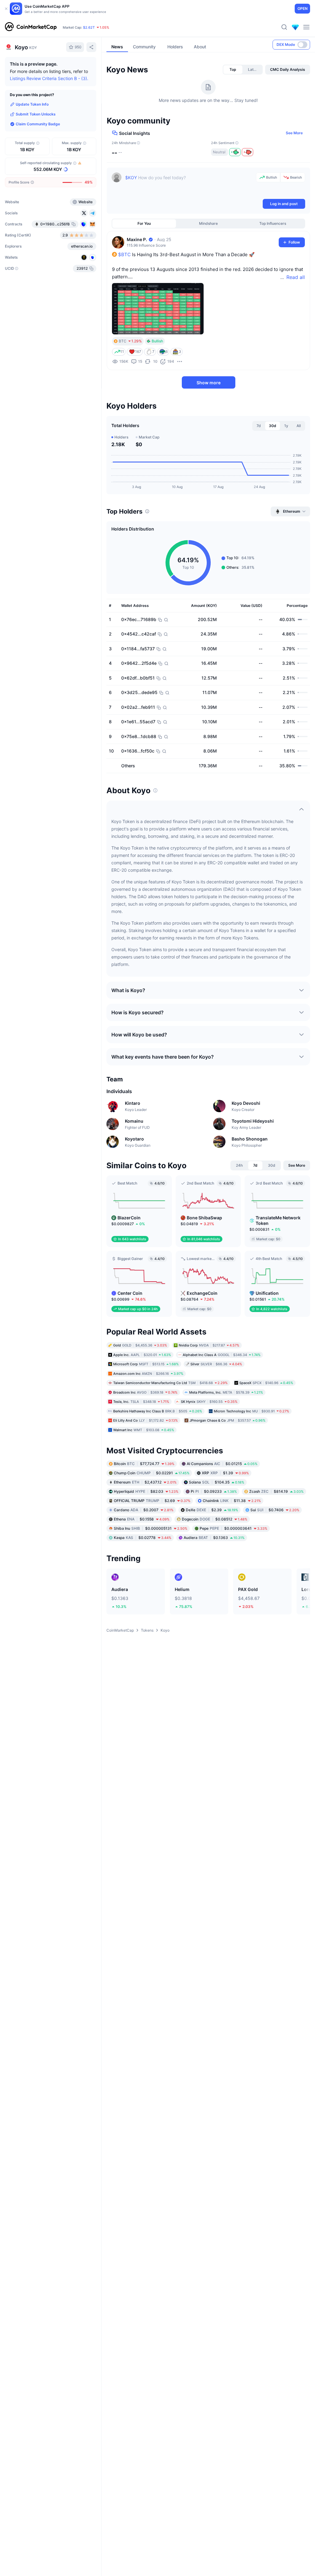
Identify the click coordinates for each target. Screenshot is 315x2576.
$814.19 (276, 1491)
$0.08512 (215, 1519)
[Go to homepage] (31, 27)
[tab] (233, 70)
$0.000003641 (233, 1528)
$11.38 (232, 1501)
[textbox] (189, 185)
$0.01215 (222, 1464)
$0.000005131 (151, 1528)
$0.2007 (144, 1510)
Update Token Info (32, 104)
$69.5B (83, 27)
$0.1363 (214, 1538)
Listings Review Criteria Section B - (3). (49, 78)
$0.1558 (142, 1519)
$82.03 (146, 1491)
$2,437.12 (145, 1482)
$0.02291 (152, 1473)
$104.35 (217, 1482)
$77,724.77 (144, 1464)
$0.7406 (275, 1510)
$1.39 (225, 1473)
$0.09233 (214, 1491)
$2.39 (212, 1510)
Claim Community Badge (38, 124)
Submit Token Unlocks (36, 114)
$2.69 (152, 1501)
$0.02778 (143, 1538)
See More (294, 133)
